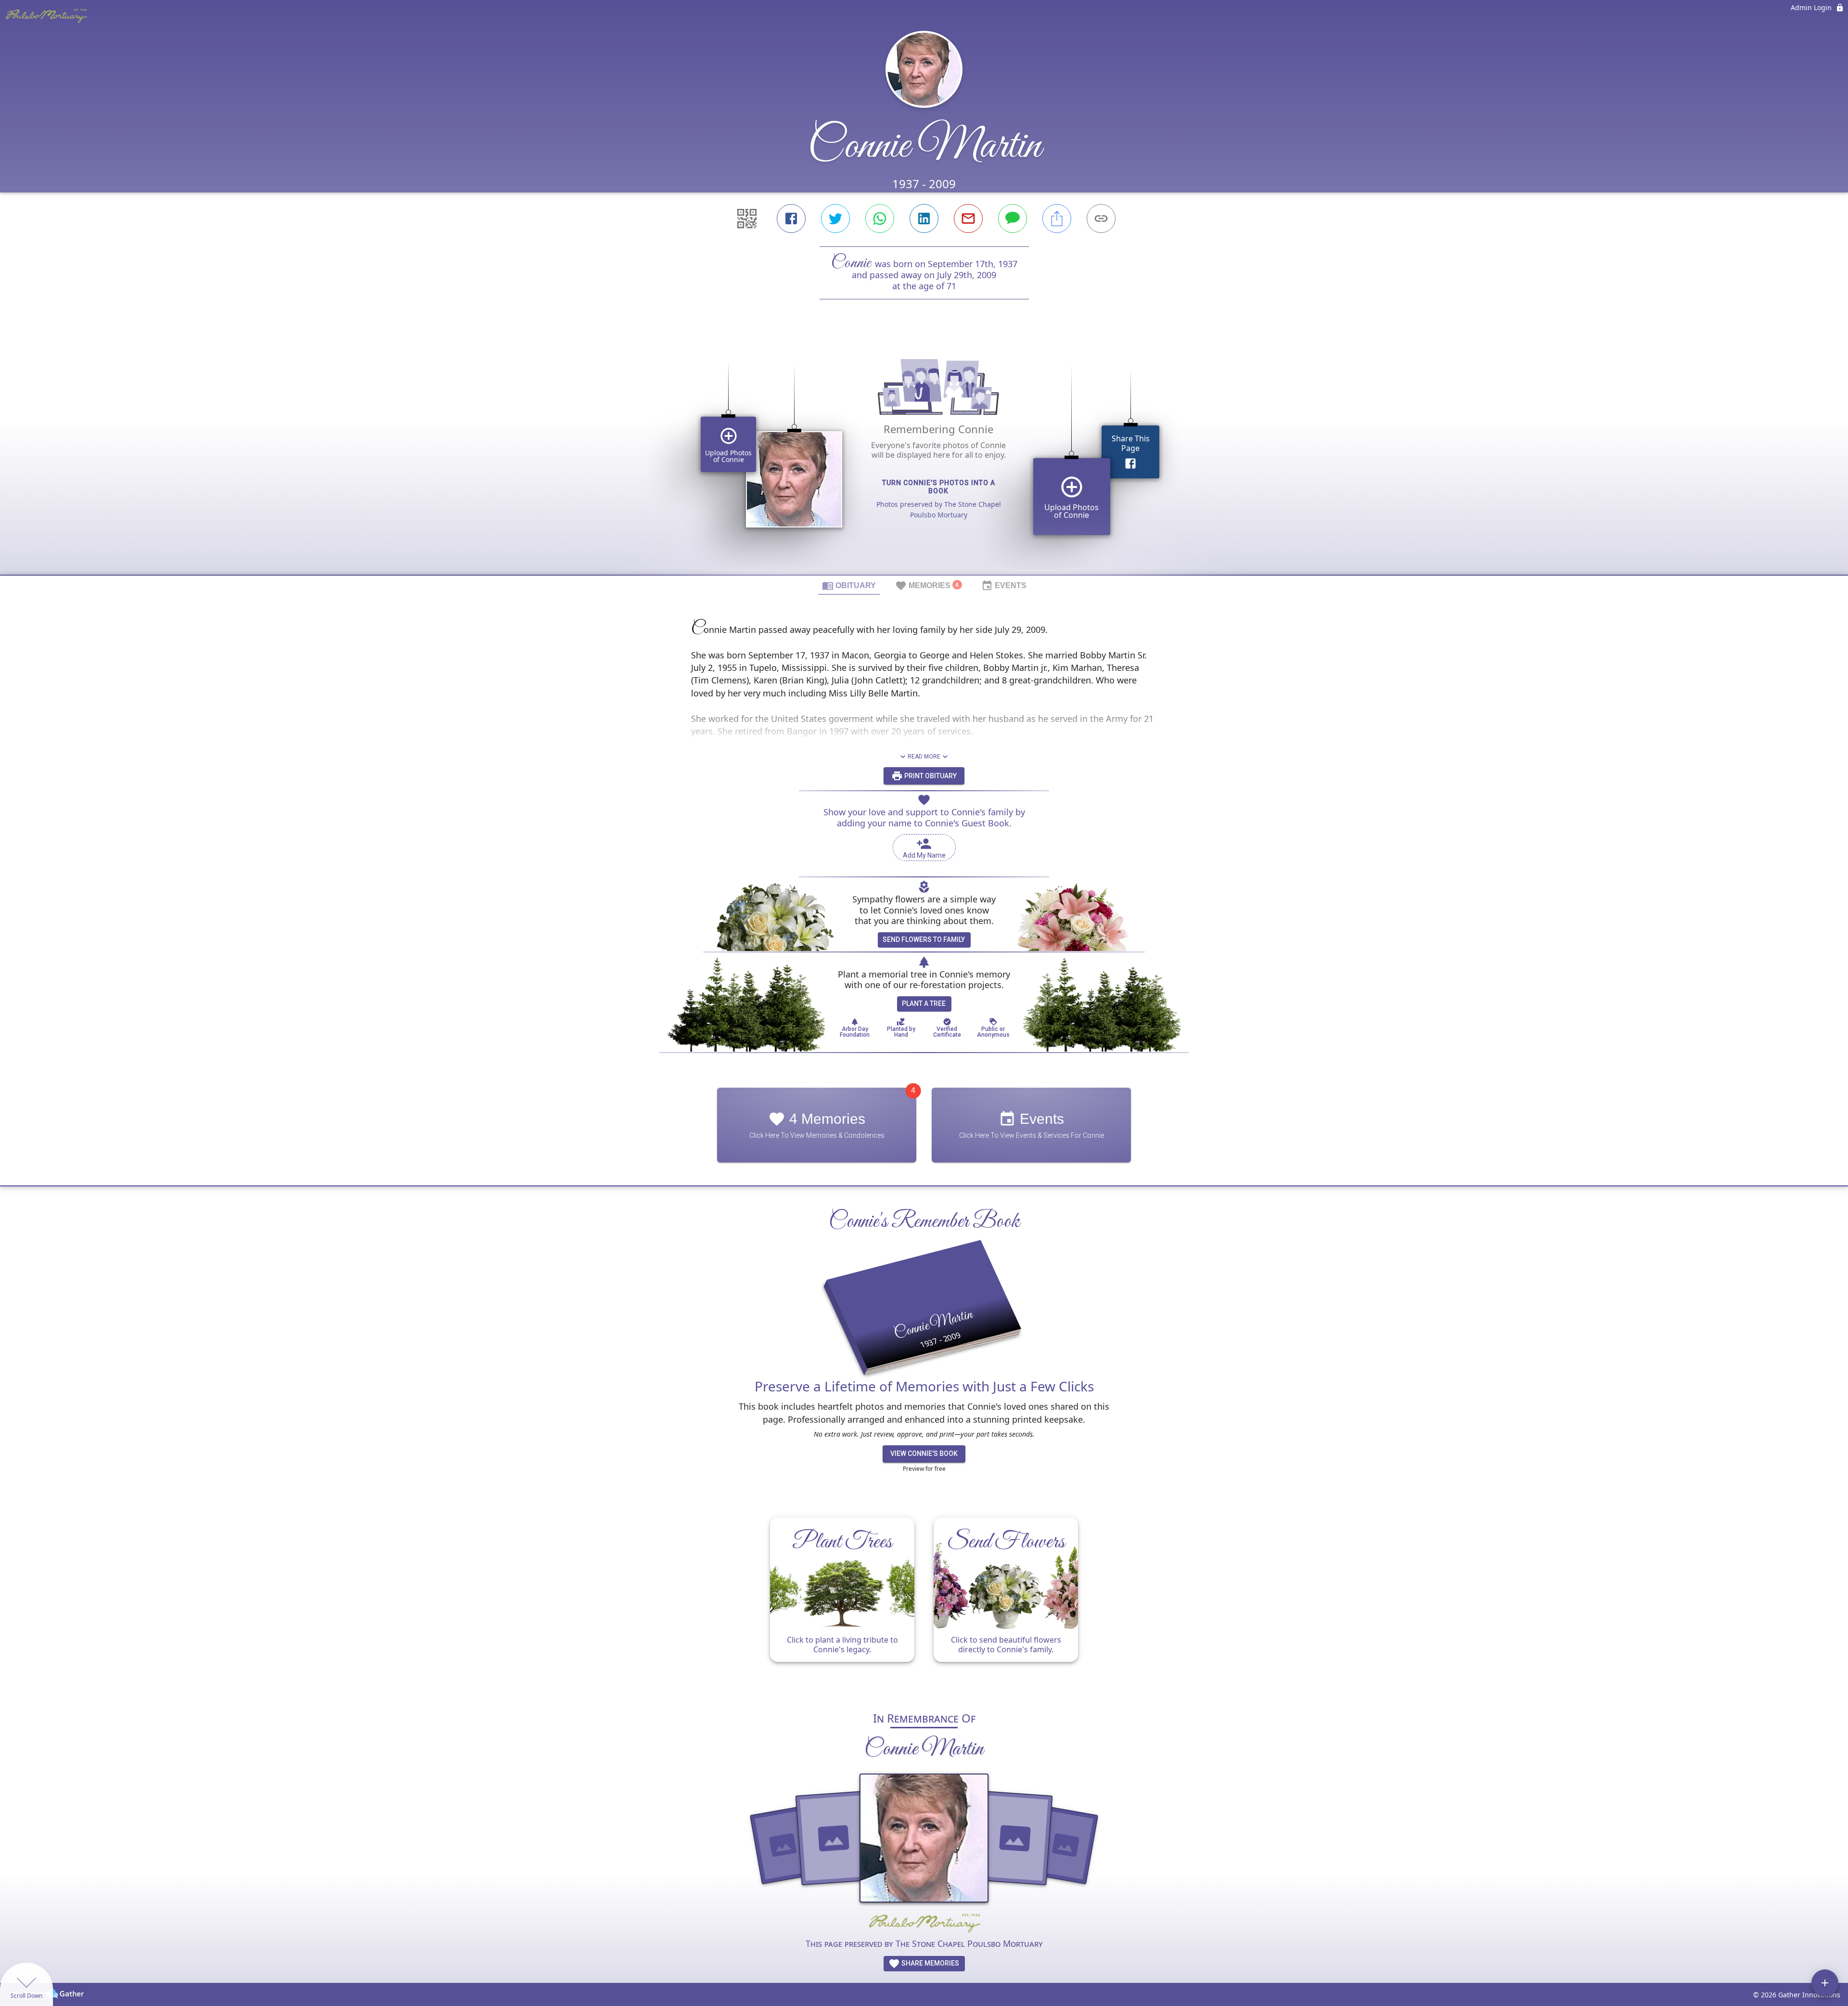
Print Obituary (930, 776)
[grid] (924, 453)
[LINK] (1101, 219)
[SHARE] (1057, 219)
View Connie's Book (924, 1453)
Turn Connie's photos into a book (939, 487)
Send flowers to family (924, 939)
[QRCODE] (747, 219)
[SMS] (1013, 219)
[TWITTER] (835, 219)
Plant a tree (924, 1003)
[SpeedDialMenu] (1825, 1983)
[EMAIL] (968, 219)
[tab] (849, 585)
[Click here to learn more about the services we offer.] (924, 1924)
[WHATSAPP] (880, 219)
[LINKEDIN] (924, 219)
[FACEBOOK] (791, 219)
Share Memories (930, 1963)
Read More (924, 757)
